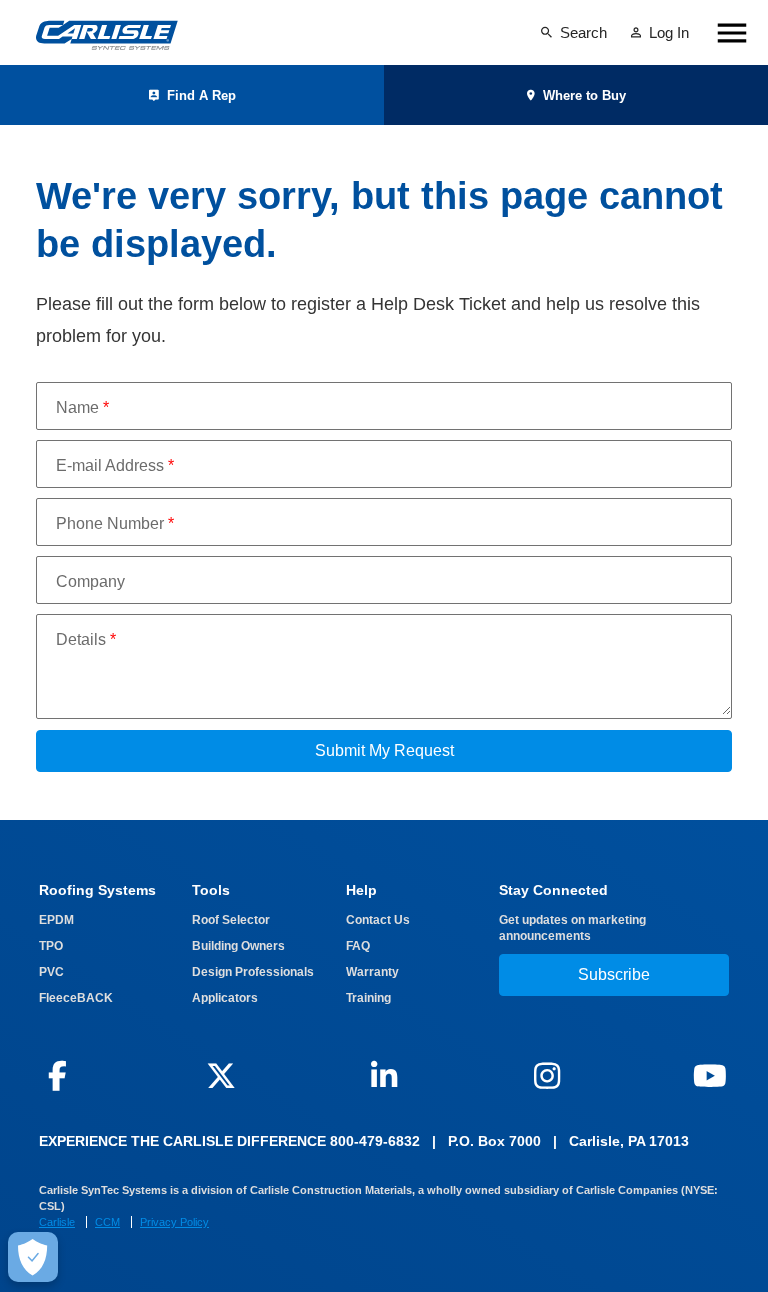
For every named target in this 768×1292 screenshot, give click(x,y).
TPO (51, 946)
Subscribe (614, 974)
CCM (107, 1222)
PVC (51, 972)
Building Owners (238, 946)
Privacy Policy (174, 1222)
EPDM (56, 920)
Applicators (225, 998)
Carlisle (57, 1222)
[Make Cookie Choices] (33, 1257)
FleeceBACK (76, 998)
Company (90, 581)
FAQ (358, 946)
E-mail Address (115, 465)
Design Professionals (253, 972)
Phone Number (115, 523)
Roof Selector (231, 920)
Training (368, 998)
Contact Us (378, 920)
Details (86, 639)
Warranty (372, 972)
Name (82, 407)
